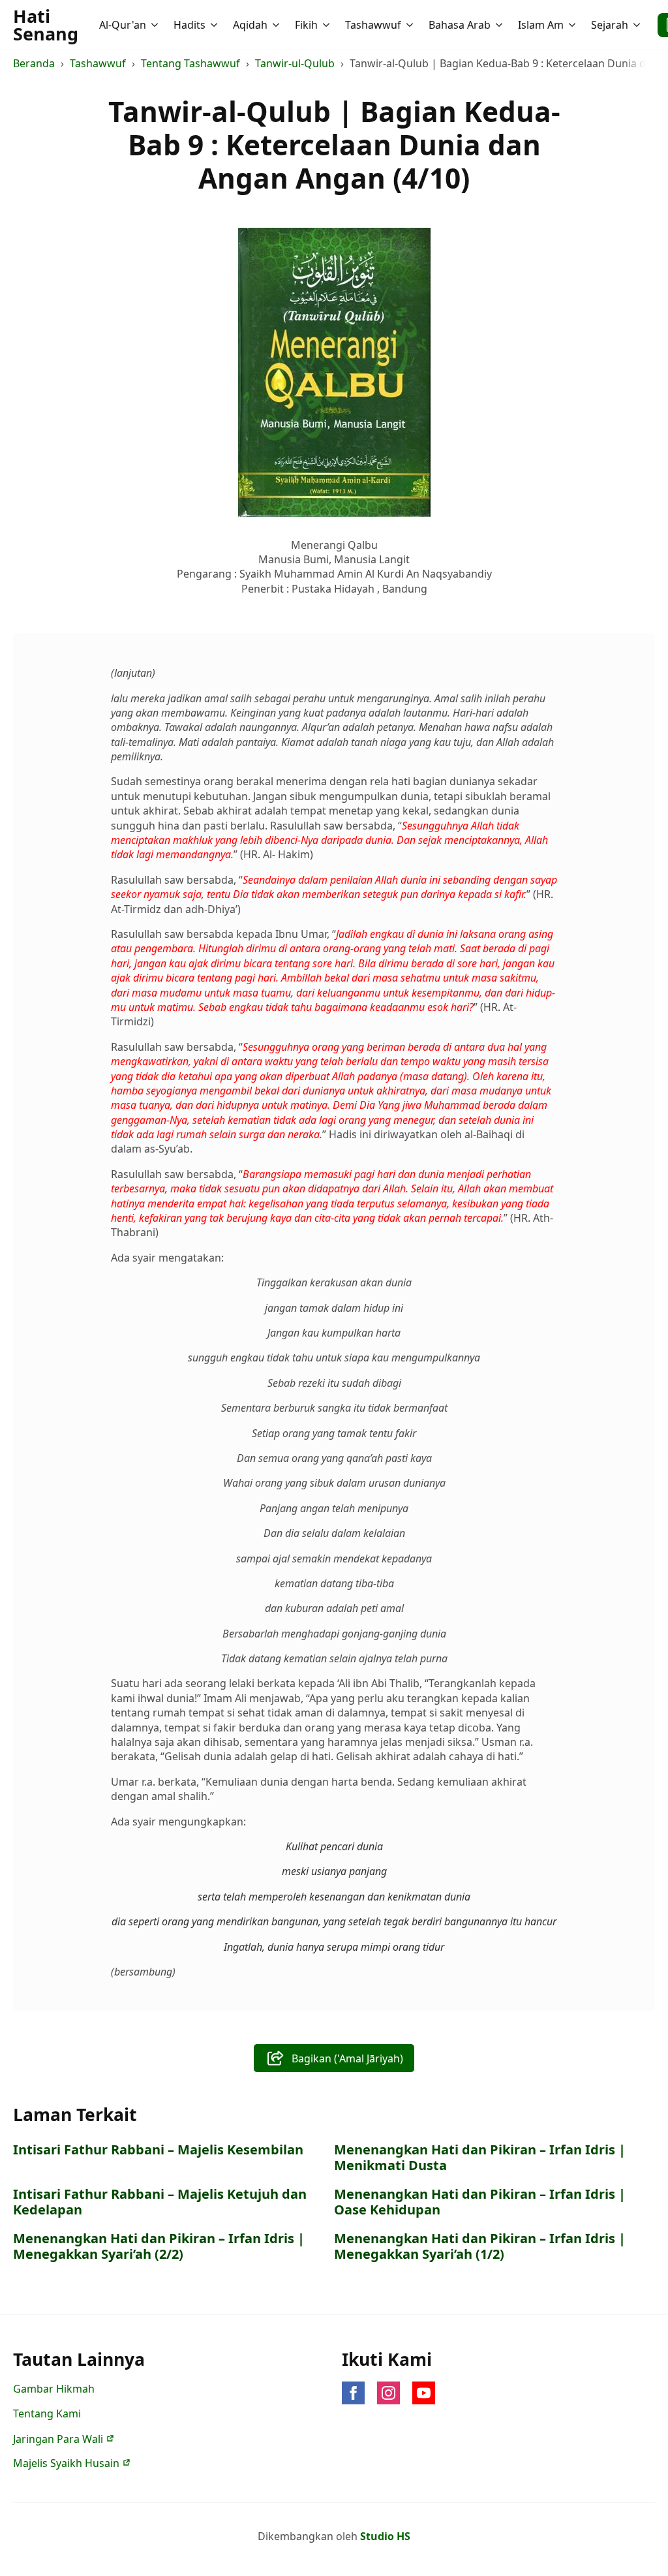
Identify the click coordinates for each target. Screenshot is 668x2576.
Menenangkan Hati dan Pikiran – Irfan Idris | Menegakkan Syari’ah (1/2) (480, 2246)
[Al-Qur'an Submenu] (156, 25)
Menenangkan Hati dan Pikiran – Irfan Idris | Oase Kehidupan (480, 2202)
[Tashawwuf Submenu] (411, 25)
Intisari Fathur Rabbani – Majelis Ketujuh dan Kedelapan (160, 2202)
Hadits (190, 25)
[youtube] (424, 2393)
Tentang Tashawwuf (190, 63)
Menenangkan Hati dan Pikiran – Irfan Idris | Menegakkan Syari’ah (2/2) (159, 2246)
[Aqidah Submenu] (277, 25)
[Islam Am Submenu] (573, 25)
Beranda (34, 63)
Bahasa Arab (460, 25)
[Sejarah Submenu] (638, 25)
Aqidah (250, 25)
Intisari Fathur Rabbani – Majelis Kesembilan (158, 2150)
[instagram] (388, 2393)
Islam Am (541, 25)
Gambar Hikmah (54, 2389)
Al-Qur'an (123, 25)
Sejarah (610, 25)
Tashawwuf (373, 25)
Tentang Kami (47, 2413)
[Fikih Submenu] (327, 25)
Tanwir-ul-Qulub (295, 63)
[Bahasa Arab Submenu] (500, 25)
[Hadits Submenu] (215, 25)
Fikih (306, 25)
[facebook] (353, 2393)
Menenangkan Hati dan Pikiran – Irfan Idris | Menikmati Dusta (480, 2158)
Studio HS (385, 2536)
